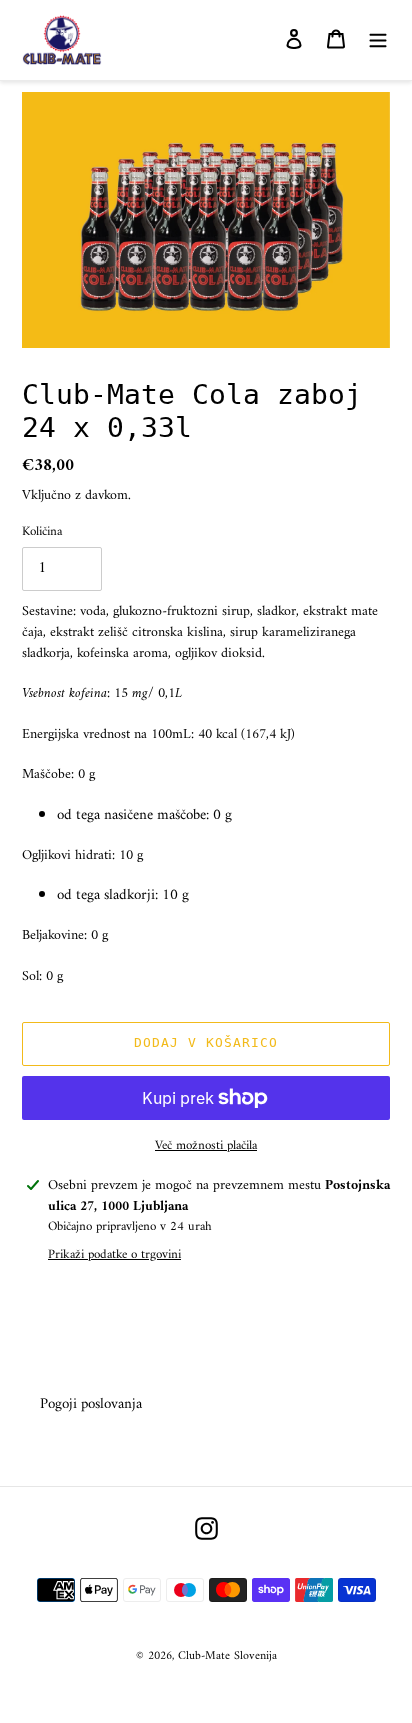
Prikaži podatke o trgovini (114, 1255)
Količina (42, 532)
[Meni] (378, 40)
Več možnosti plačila (206, 1146)
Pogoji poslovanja (91, 1404)
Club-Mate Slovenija (227, 1656)
